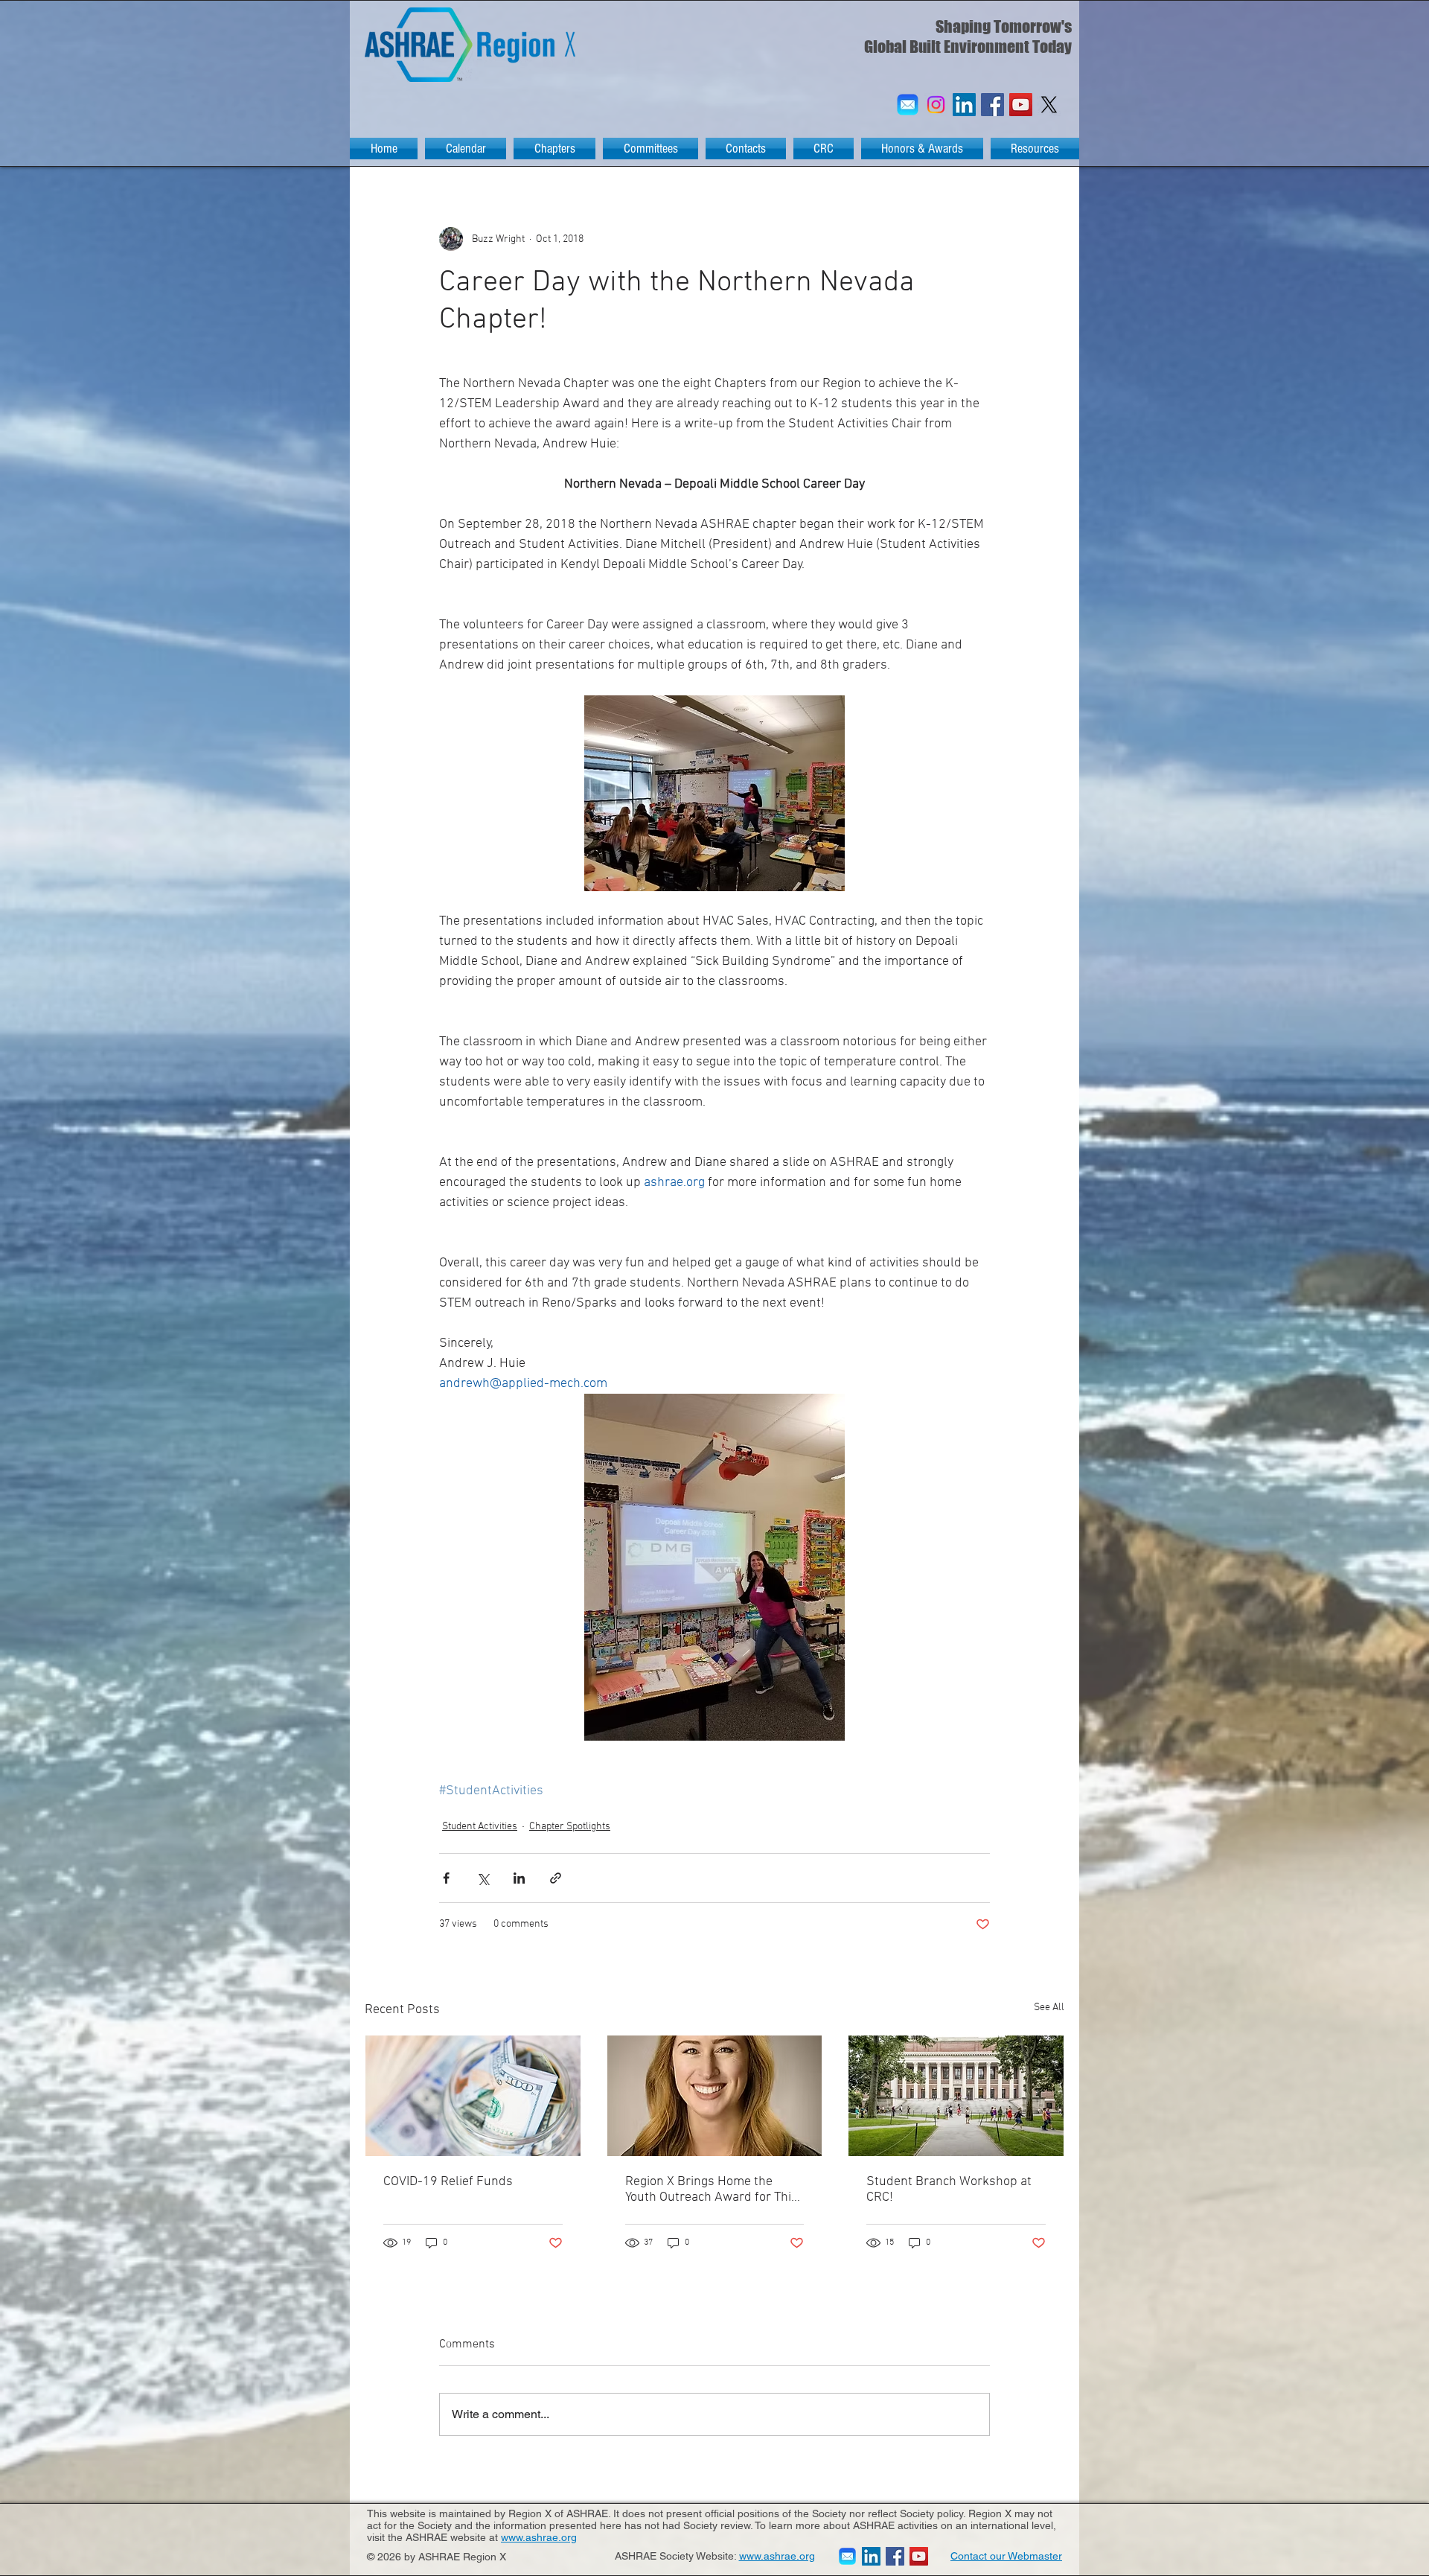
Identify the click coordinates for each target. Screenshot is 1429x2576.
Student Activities (480, 1827)
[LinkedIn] (964, 105)
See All (1049, 2008)
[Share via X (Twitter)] (483, 1878)
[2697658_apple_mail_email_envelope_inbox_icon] (908, 105)
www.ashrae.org (539, 2537)
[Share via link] (556, 1878)
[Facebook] (992, 105)
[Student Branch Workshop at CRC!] (956, 2096)
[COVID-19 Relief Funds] (473, 2096)
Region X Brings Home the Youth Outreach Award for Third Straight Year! (714, 2190)
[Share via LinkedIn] (519, 1878)
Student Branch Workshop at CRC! (949, 2190)
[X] (1049, 105)
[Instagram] (936, 105)
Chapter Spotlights (570, 1827)
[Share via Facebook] (446, 1878)
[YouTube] (1021, 105)
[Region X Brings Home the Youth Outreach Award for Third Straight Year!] (715, 2096)
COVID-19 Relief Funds (448, 2182)
